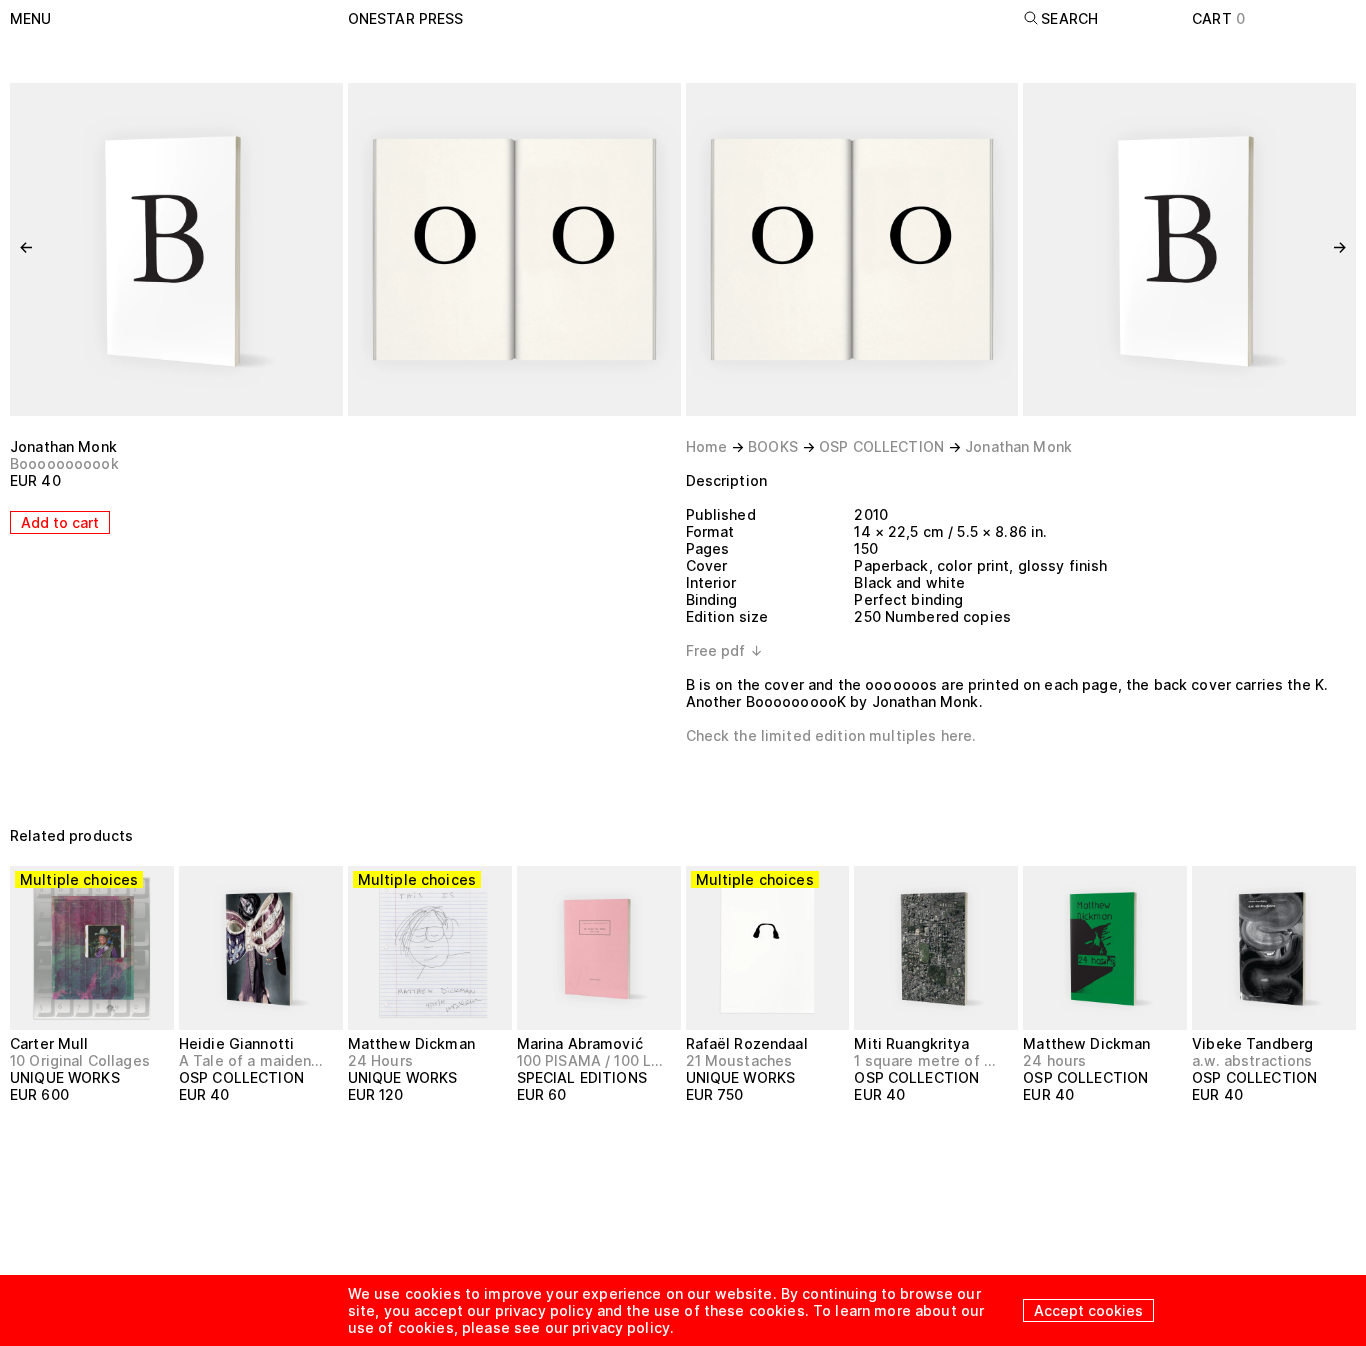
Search (1069, 18)
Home (707, 446)
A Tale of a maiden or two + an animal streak (252, 1060)
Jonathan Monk (63, 446)
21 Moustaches (739, 1060)
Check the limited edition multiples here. (831, 735)
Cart (1218, 18)
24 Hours (380, 1060)
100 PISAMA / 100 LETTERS (590, 1060)
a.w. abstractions (1252, 1060)
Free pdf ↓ (724, 650)
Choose (48, 1131)
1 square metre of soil (927, 1060)
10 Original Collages (80, 1060)
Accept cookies (1088, 1310)
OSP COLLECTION (881, 446)
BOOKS (773, 446)
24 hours (1054, 1060)
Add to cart (60, 522)
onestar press (406, 18)
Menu (31, 18)
